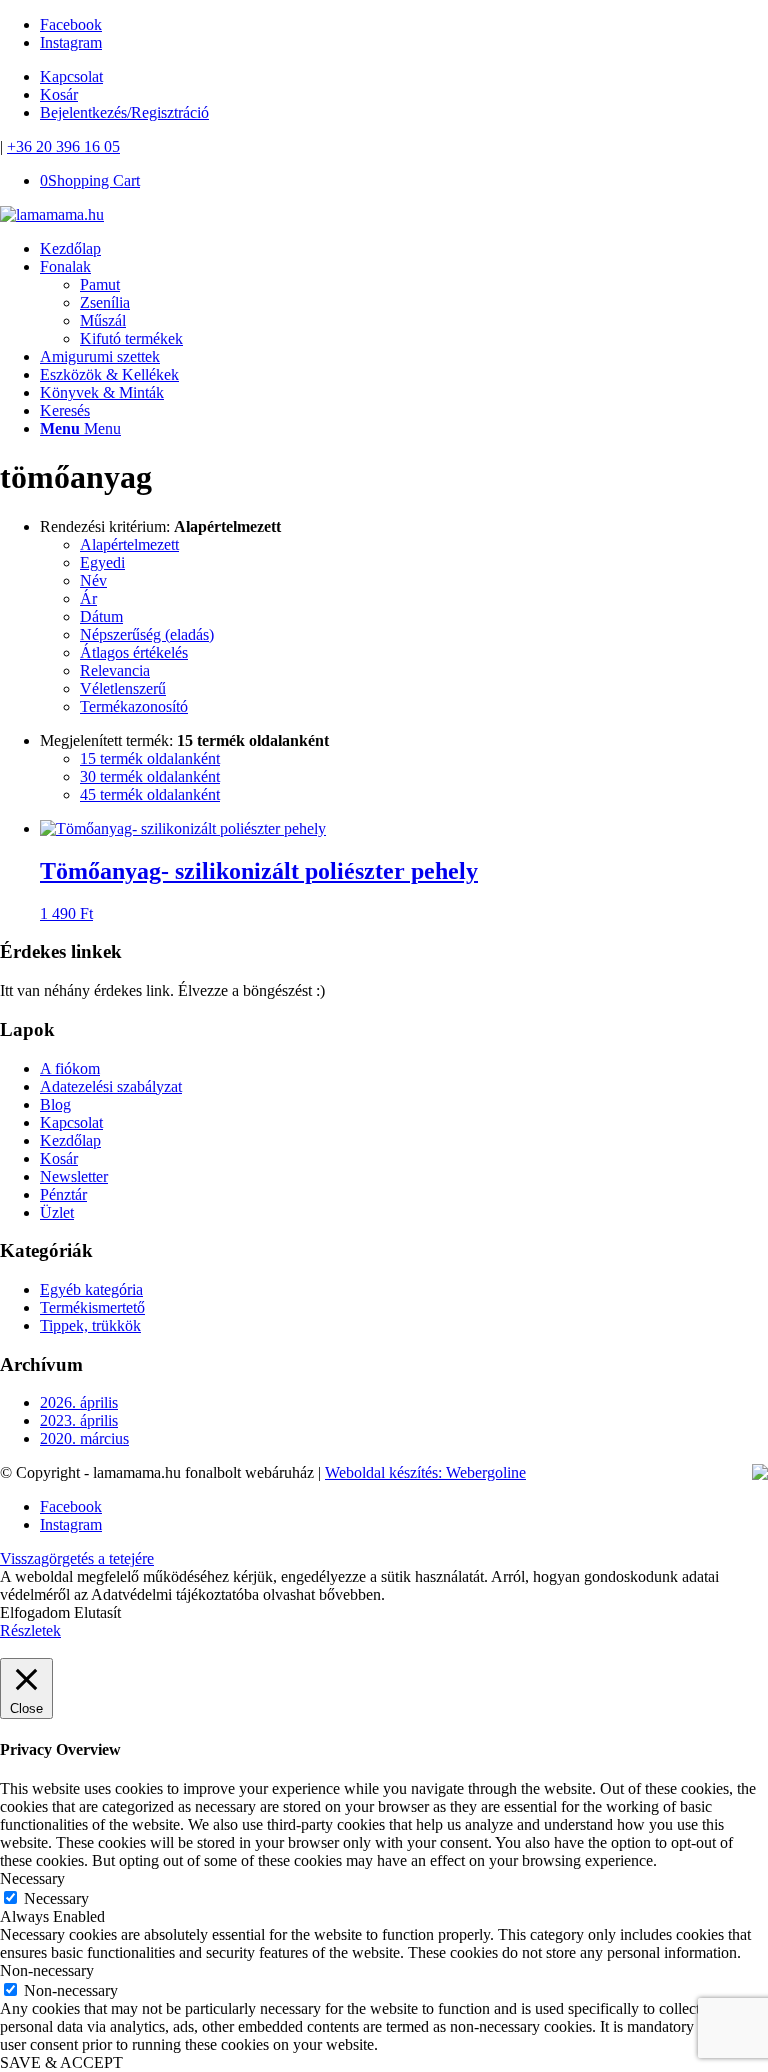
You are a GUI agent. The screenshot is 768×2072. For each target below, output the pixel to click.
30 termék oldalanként (150, 776)
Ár (88, 598)
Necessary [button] (32, 1878)
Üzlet (57, 1212)
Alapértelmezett (129, 544)
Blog (55, 1104)
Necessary (56, 1898)
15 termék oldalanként (150, 758)
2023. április (79, 1420)
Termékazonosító (134, 706)
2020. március (84, 1438)
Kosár (59, 94)
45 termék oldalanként (150, 794)
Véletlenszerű (123, 688)
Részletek (30, 1630)
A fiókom (70, 1068)
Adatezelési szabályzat (111, 1086)
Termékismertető (92, 1307)
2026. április (79, 1402)
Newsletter (74, 1176)
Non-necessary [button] (47, 1970)
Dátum (101, 616)
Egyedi (102, 562)
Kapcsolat (71, 76)
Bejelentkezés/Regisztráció (124, 112)
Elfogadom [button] (35, 1612)
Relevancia (115, 670)
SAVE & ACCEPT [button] (61, 2062)
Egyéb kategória (91, 1289)
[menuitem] (404, 249)
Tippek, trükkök (90, 1325)
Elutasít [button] (97, 1612)
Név (93, 580)
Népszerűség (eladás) (147, 634)
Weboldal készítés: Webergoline (425, 1472)
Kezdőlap (70, 1140)
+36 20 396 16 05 (63, 146)
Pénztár (63, 1194)
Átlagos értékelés (134, 652)
